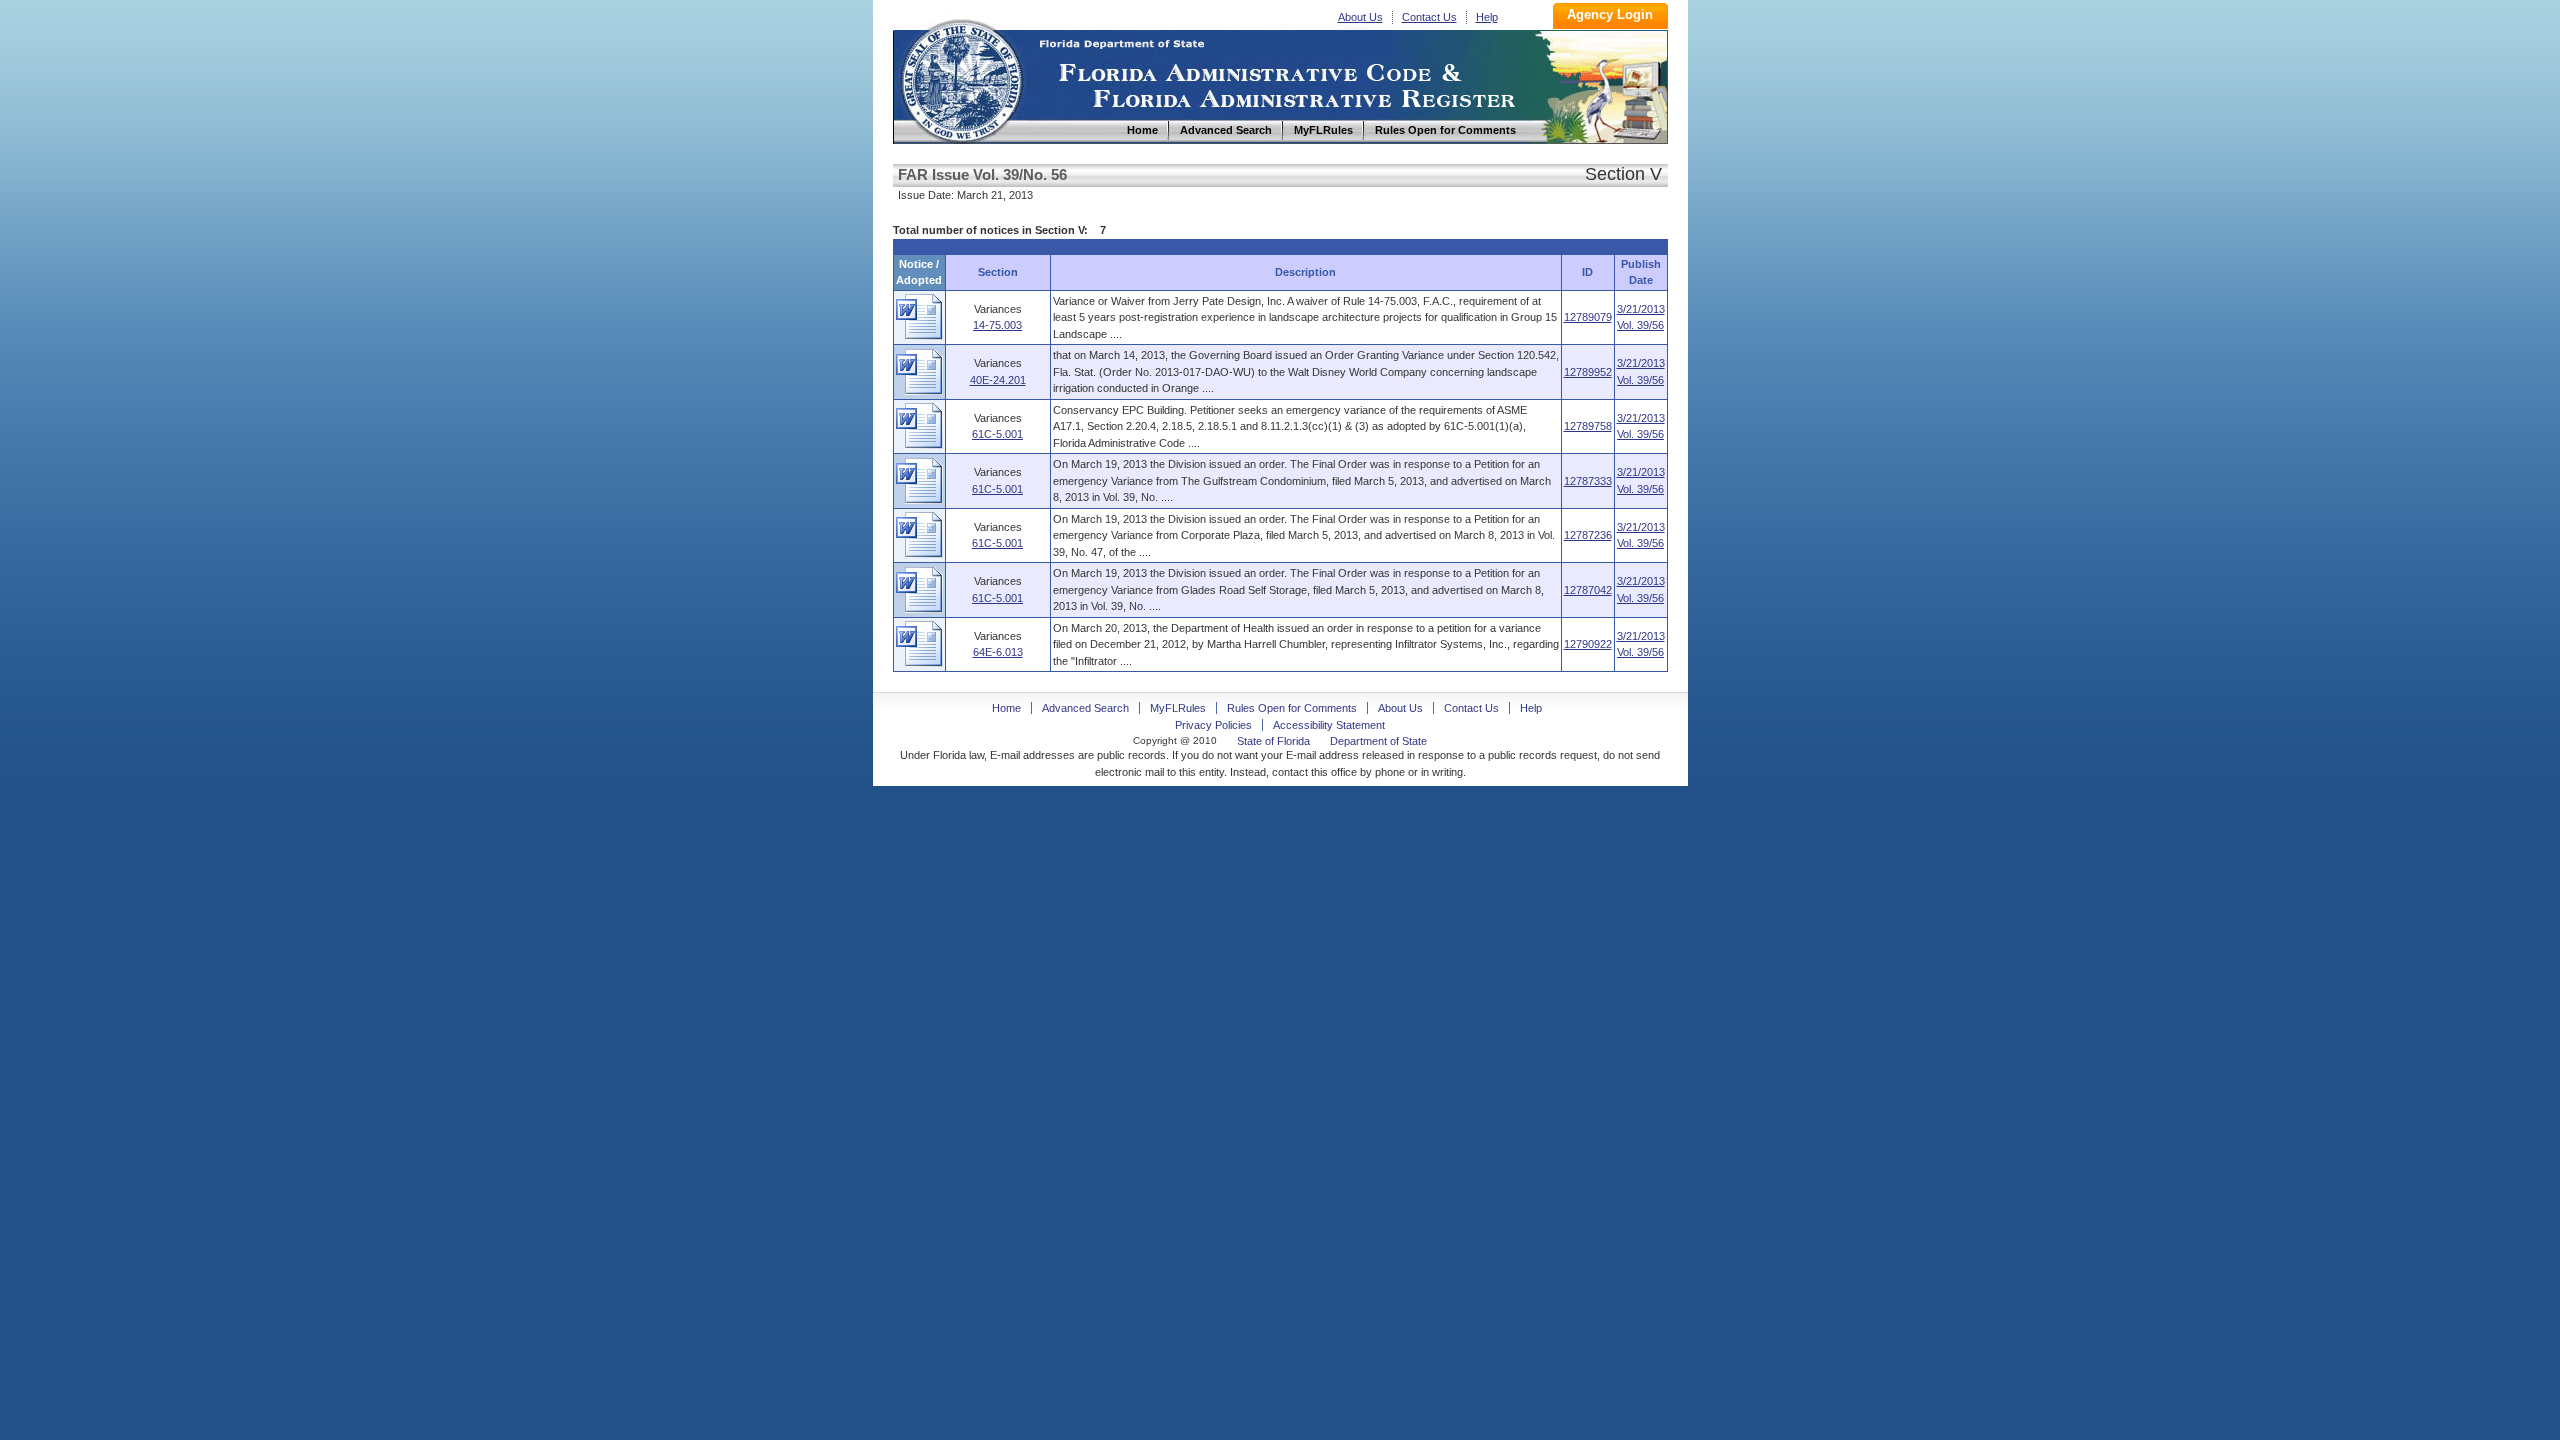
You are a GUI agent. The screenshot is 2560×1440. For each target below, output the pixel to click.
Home (961, 78)
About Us (1360, 17)
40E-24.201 (998, 380)
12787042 (1588, 590)
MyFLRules (1178, 708)
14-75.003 (997, 325)
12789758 (1588, 426)
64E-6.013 (998, 652)
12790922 (1588, 644)
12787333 (1588, 481)
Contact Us (1429, 17)
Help (1487, 17)
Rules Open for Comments (1292, 708)
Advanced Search (1085, 708)
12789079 (1588, 317)
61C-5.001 (997, 434)
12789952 (1588, 372)
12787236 (1588, 535)
